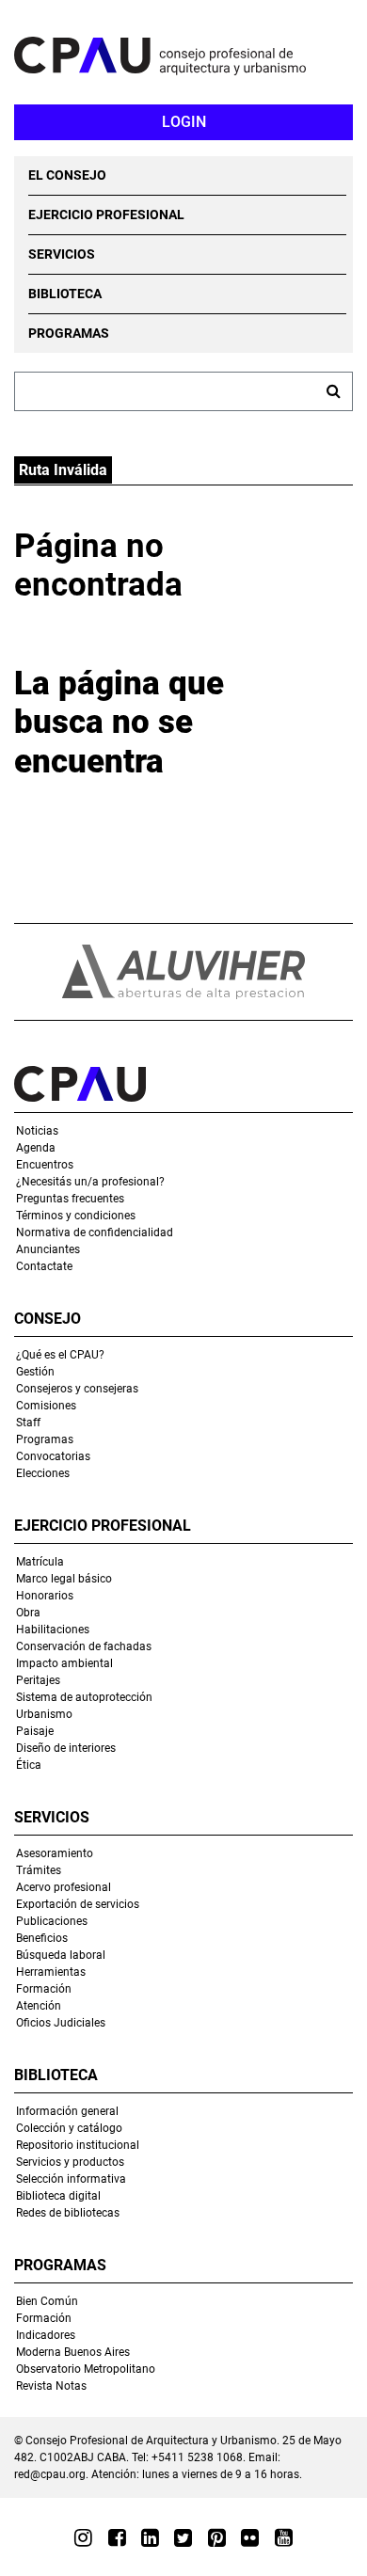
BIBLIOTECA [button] (65, 294)
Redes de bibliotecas (68, 2213)
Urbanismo (44, 1714)
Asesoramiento (55, 1853)
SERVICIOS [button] (62, 254)
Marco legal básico (64, 1579)
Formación (44, 1989)
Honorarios (45, 1596)
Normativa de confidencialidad (95, 1232)
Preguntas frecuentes (70, 1199)
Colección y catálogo (69, 2128)
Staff (28, 1423)
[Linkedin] (150, 2537)
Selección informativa (71, 2179)
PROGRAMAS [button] (69, 333)
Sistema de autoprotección (84, 1697)
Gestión (35, 1372)
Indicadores (46, 2335)
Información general (67, 2111)
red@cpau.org (50, 2474)
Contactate (44, 1266)
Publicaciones (52, 1921)
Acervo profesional (64, 1887)
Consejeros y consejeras (77, 1389)
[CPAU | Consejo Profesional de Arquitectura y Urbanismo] (191, 56)
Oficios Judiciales (61, 2023)
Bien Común (47, 2301)
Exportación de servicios (78, 1904)
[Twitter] (183, 2537)
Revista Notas (51, 2386)
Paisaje (35, 1731)
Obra (28, 1613)
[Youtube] (283, 2537)
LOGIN (184, 122)
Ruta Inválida (63, 470)
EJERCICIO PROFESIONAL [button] (106, 215)
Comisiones (46, 1406)
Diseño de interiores (66, 1748)
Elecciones (43, 1473)
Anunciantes (48, 1249)
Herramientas (51, 1972)
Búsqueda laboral (61, 1955)
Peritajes (38, 1680)
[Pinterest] (217, 2537)
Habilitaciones (53, 1630)
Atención (39, 2006)
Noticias (37, 1131)
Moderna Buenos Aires (73, 2352)
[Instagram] (83, 2537)
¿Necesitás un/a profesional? (90, 1182)
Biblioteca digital (58, 2196)
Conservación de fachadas (84, 1646)
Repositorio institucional (78, 2145)
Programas (45, 1439)
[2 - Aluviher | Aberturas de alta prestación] (183, 972)
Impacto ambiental (64, 1663)
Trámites (39, 1870)
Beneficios (42, 1938)
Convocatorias (53, 1456)
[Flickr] (250, 2537)
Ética (29, 1765)
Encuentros (45, 1165)
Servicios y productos (70, 2162)
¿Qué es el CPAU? (60, 1355)
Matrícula (40, 1562)
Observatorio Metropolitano (86, 2369)
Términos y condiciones (76, 1216)
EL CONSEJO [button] (67, 175)
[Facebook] (117, 2537)
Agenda (36, 1148)
